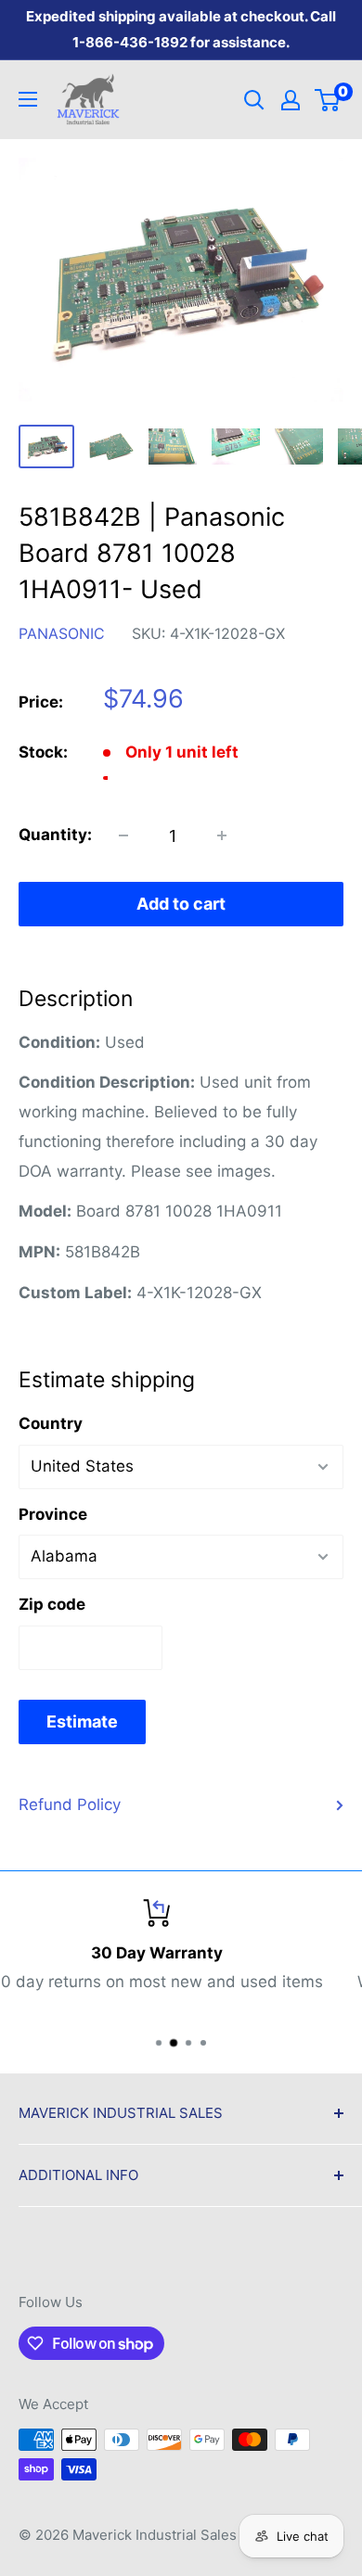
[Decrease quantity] (123, 835)
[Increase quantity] (222, 835)
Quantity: (55, 835)
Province (53, 1514)
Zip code (52, 1604)
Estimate (82, 1722)
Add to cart (181, 904)
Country (51, 1423)
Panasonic (62, 633)
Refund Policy (70, 1804)
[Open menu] (28, 99)
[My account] (291, 100)
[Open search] (254, 100)
